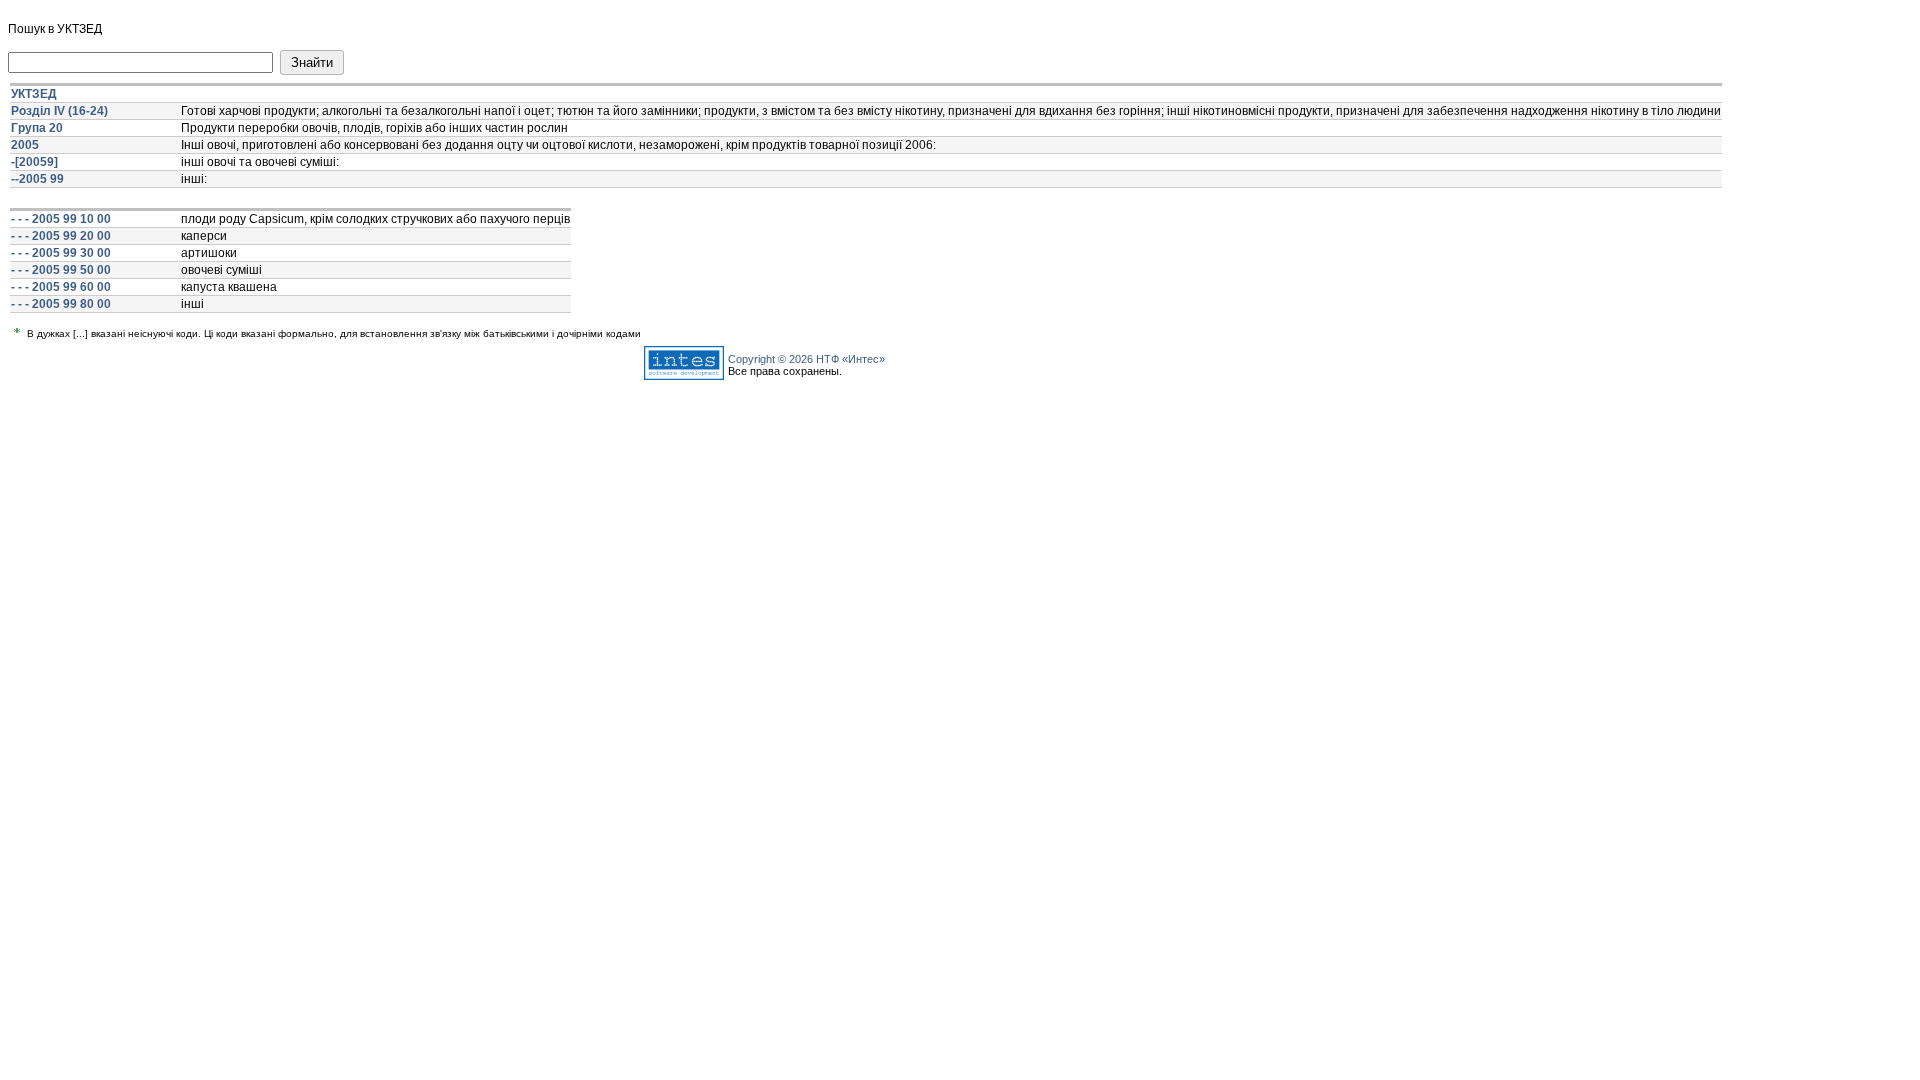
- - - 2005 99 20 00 (61, 236)
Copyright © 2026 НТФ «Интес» (806, 359)
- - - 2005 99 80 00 (61, 304)
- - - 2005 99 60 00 (61, 287)
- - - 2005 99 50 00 (61, 270)
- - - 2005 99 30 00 (61, 253)
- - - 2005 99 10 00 (61, 219)
